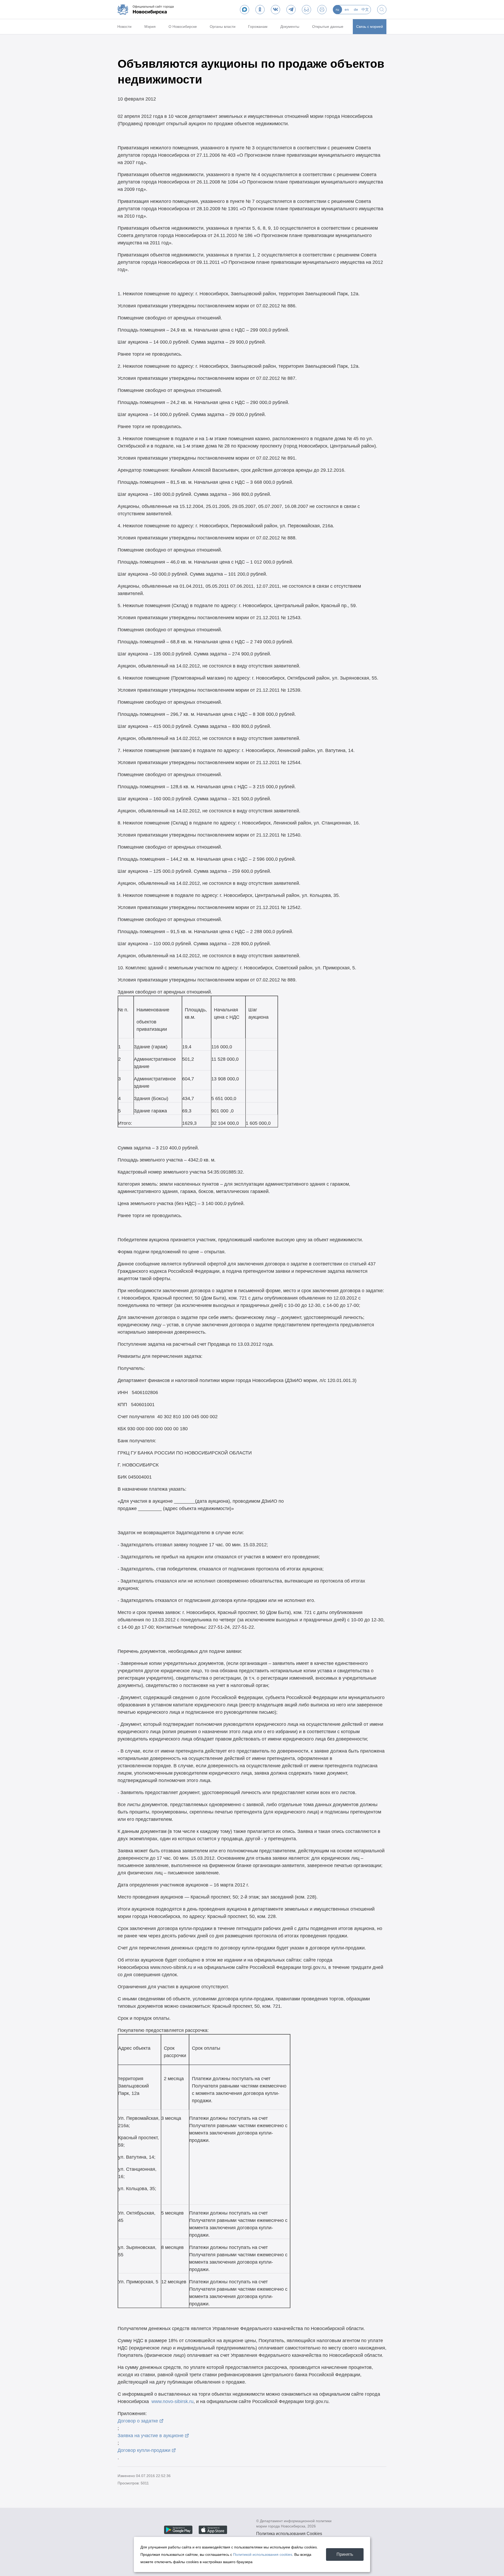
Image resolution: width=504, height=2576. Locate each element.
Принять (345, 2554)
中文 (365, 9)
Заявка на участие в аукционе (151, 2436)
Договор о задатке (138, 2421)
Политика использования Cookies (289, 2534)
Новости (124, 27)
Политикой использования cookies (263, 2554)
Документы (290, 27)
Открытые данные (328, 27)
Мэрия (150, 27)
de (356, 9)
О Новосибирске (183, 27)
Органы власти (223, 27)
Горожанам (258, 27)
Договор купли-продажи (144, 2450)
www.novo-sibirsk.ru (172, 2401)
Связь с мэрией (370, 27)
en (347, 9)
